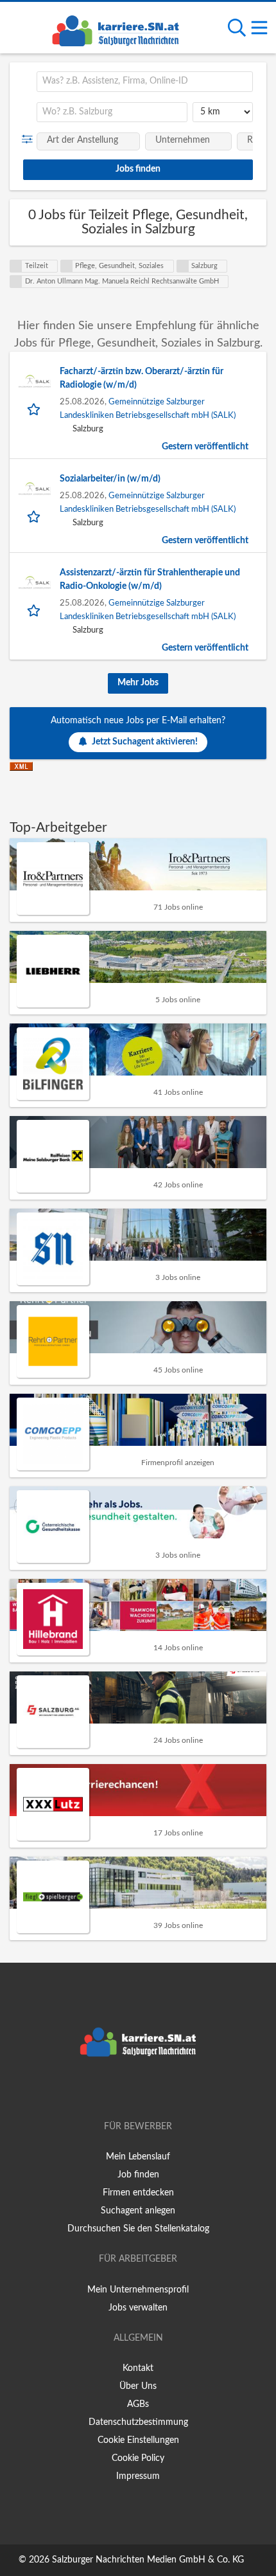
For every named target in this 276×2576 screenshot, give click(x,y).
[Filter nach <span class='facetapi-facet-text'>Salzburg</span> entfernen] (183, 266)
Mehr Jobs (138, 683)
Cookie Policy (138, 2458)
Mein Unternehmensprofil (138, 2290)
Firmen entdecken (138, 2193)
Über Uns (138, 2386)
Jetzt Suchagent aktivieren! (145, 742)
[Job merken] (35, 409)
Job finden (138, 2175)
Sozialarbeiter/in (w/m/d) (110, 479)
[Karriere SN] (116, 29)
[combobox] (145, 82)
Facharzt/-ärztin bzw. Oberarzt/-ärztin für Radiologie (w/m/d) (142, 378)
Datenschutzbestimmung (138, 2422)
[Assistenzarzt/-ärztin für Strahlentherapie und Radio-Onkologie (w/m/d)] (35, 582)
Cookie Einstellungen (138, 2440)
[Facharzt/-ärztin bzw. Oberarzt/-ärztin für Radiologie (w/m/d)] (35, 381)
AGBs (138, 2404)
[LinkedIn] (159, 2090)
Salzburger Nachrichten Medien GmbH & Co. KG (148, 2560)
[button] (30, 140)
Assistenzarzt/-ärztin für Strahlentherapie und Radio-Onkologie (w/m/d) (150, 580)
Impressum (138, 2476)
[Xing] (140, 2090)
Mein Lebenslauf (138, 2157)
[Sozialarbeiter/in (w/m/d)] (35, 489)
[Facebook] (119, 2090)
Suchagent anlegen (138, 2211)
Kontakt (138, 2368)
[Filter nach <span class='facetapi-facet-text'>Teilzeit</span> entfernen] (16, 266)
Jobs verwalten (138, 2308)
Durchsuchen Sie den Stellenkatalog (138, 2229)
